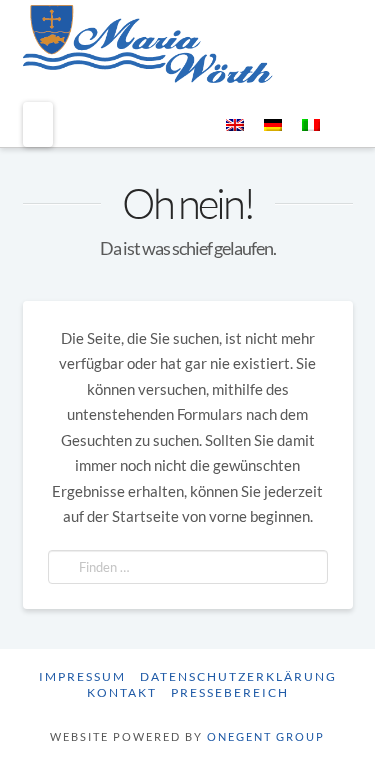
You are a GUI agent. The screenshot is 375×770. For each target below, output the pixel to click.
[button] (38, 125)
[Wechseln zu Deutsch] (273, 124)
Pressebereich (230, 692)
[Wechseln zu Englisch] (235, 124)
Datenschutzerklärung (238, 676)
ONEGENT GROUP (266, 736)
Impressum (82, 676)
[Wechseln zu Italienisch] (311, 124)
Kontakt (122, 692)
